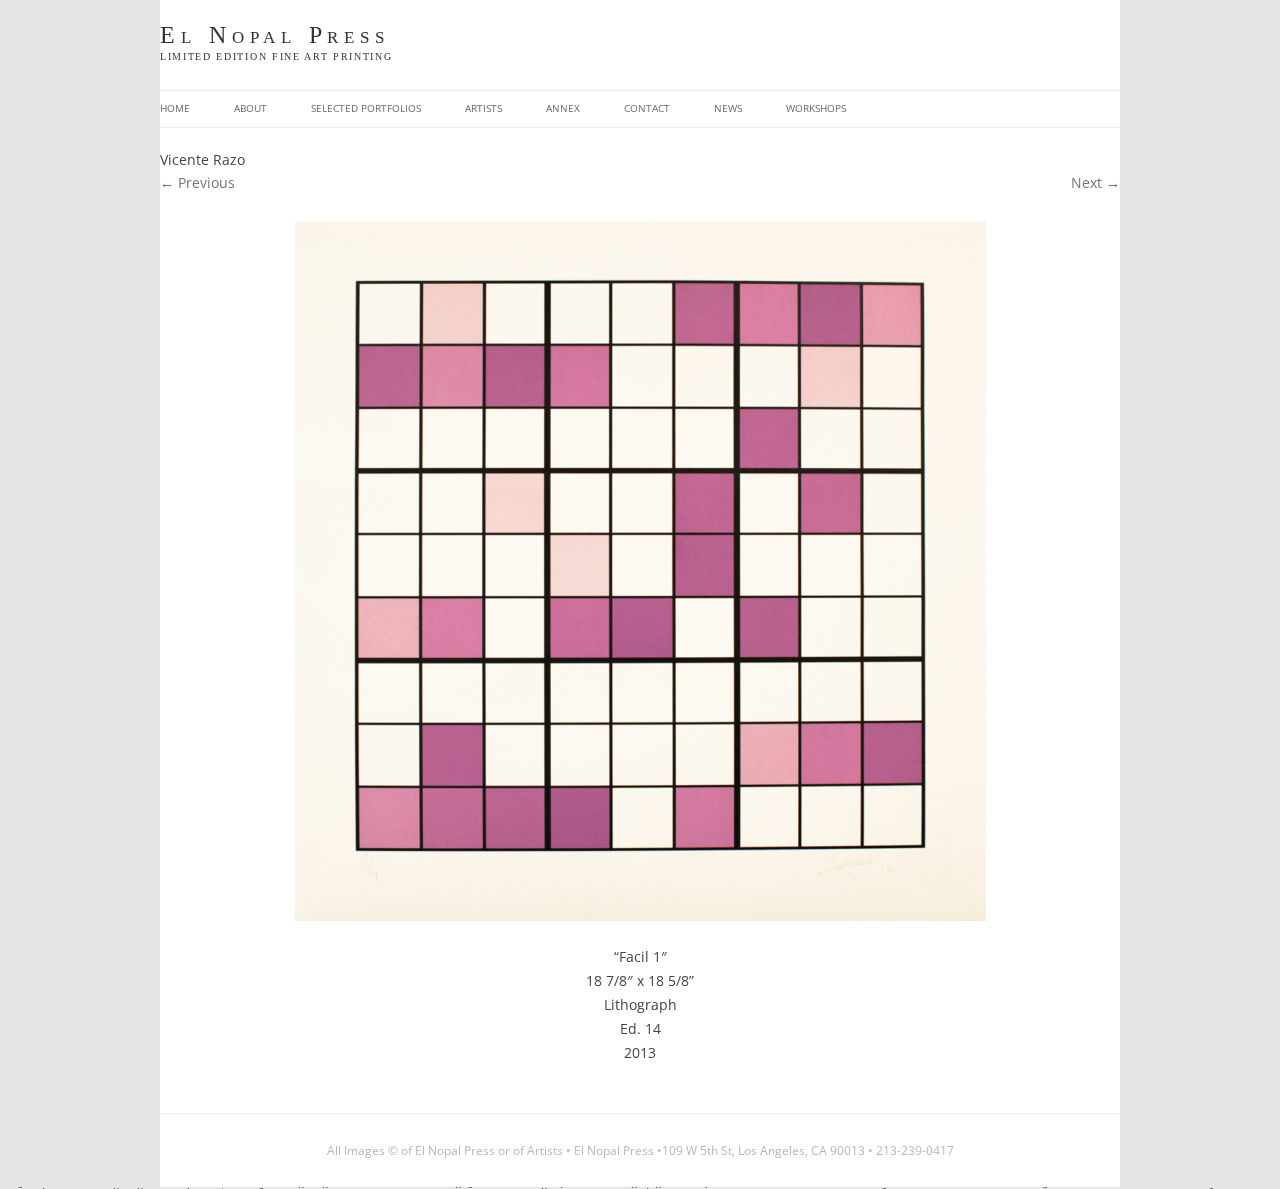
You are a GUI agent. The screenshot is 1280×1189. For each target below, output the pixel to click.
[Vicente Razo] (640, 571)
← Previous (197, 182)
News (728, 108)
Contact (647, 108)
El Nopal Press (275, 36)
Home (175, 108)
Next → (1095, 182)
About (250, 108)
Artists (483, 108)
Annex (563, 108)
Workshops (816, 108)
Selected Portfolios (366, 108)
